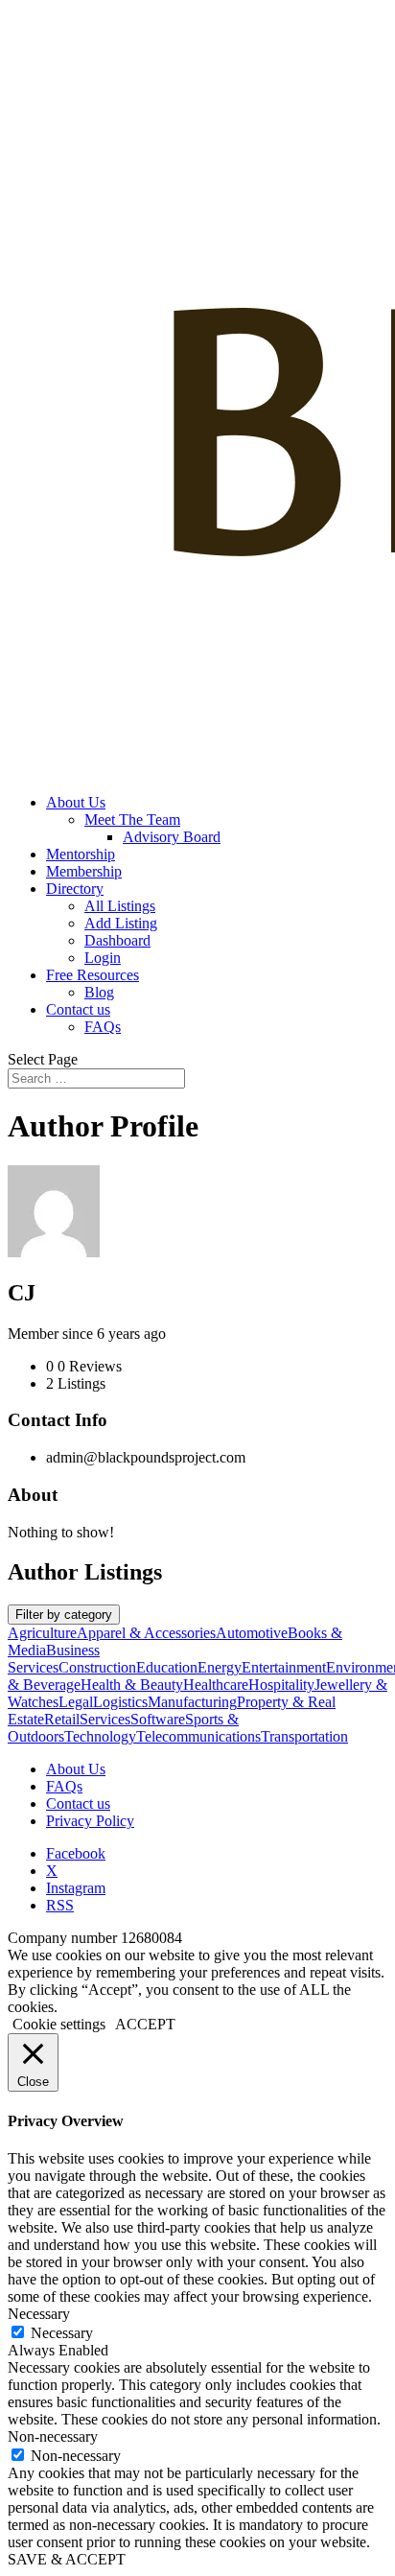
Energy (220, 1667)
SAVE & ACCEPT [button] (67, 2559)
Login (103, 958)
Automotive (252, 1633)
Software (158, 1719)
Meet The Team (132, 820)
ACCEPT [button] (145, 2024)
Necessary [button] (39, 2314)
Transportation (304, 1736)
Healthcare (216, 1685)
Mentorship (81, 854)
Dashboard (117, 940)
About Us (76, 802)
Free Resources (93, 975)
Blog (99, 992)
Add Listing (121, 923)
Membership (84, 871)
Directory (75, 889)
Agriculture (42, 1633)
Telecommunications (198, 1736)
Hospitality (281, 1685)
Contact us (78, 1009)
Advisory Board (172, 837)
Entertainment (284, 1667)
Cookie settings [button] (59, 2024)
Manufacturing (192, 1702)
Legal (76, 1702)
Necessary (62, 2333)
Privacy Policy (90, 1821)
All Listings (120, 906)
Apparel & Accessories (146, 1633)
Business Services (54, 1659)
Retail (62, 1719)
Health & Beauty (132, 1685)
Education (167, 1667)
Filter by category (64, 1615)
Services (105, 1719)
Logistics (120, 1702)
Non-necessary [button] (53, 2436)
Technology (100, 1736)
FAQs (103, 1027)
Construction (97, 1667)
